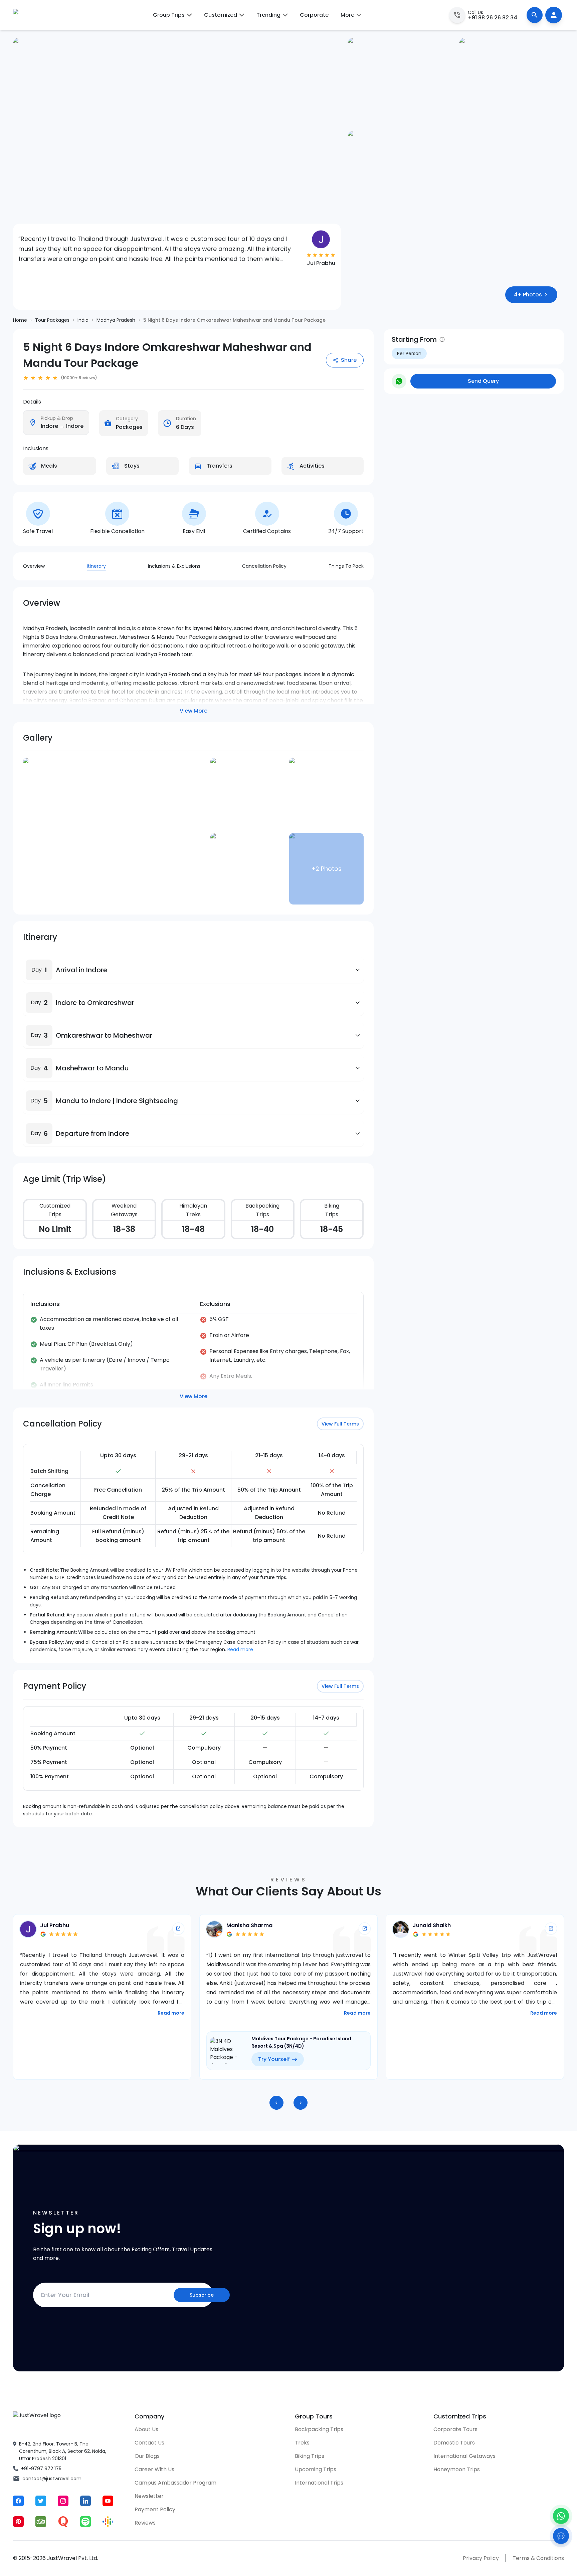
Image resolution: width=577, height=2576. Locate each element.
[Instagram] (63, 2501)
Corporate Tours (455, 2429)
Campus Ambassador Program (175, 2483)
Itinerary (96, 566)
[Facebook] (18, 2501)
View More (194, 711)
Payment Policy (155, 2509)
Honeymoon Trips (457, 2469)
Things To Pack (346, 566)
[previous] (276, 2103)
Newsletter (149, 2496)
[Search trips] (535, 15)
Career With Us (154, 2469)
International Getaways (464, 2456)
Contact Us (149, 2443)
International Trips (319, 2483)
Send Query (483, 381)
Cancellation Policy (264, 566)
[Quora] (63, 2522)
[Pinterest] (18, 2522)
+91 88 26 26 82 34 (493, 18)
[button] (39, 970)
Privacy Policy (481, 2558)
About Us (146, 2429)
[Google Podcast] (108, 2522)
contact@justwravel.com (52, 2479)
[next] (301, 2103)
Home (20, 320)
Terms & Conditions (538, 2558)
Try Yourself (88, 2059)
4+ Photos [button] (528, 295)
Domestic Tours (454, 2443)
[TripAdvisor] (41, 2522)
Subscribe (202, 2295)
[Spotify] (85, 2522)
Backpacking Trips (319, 2429)
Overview (34, 566)
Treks (302, 2443)
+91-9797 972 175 (41, 2469)
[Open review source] (178, 1928)
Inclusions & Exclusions (174, 566)
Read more (240, 1649)
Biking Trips (310, 2456)
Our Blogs (147, 2456)
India (83, 320)
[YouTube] (108, 2501)
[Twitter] (41, 2501)
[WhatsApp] (561, 2516)
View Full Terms (340, 1424)
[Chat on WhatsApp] (399, 381)
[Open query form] (561, 2536)
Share (349, 360)
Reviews (145, 2523)
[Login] (554, 15)
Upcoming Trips (316, 2469)
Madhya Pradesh (116, 320)
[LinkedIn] (85, 2501)
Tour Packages (52, 320)
